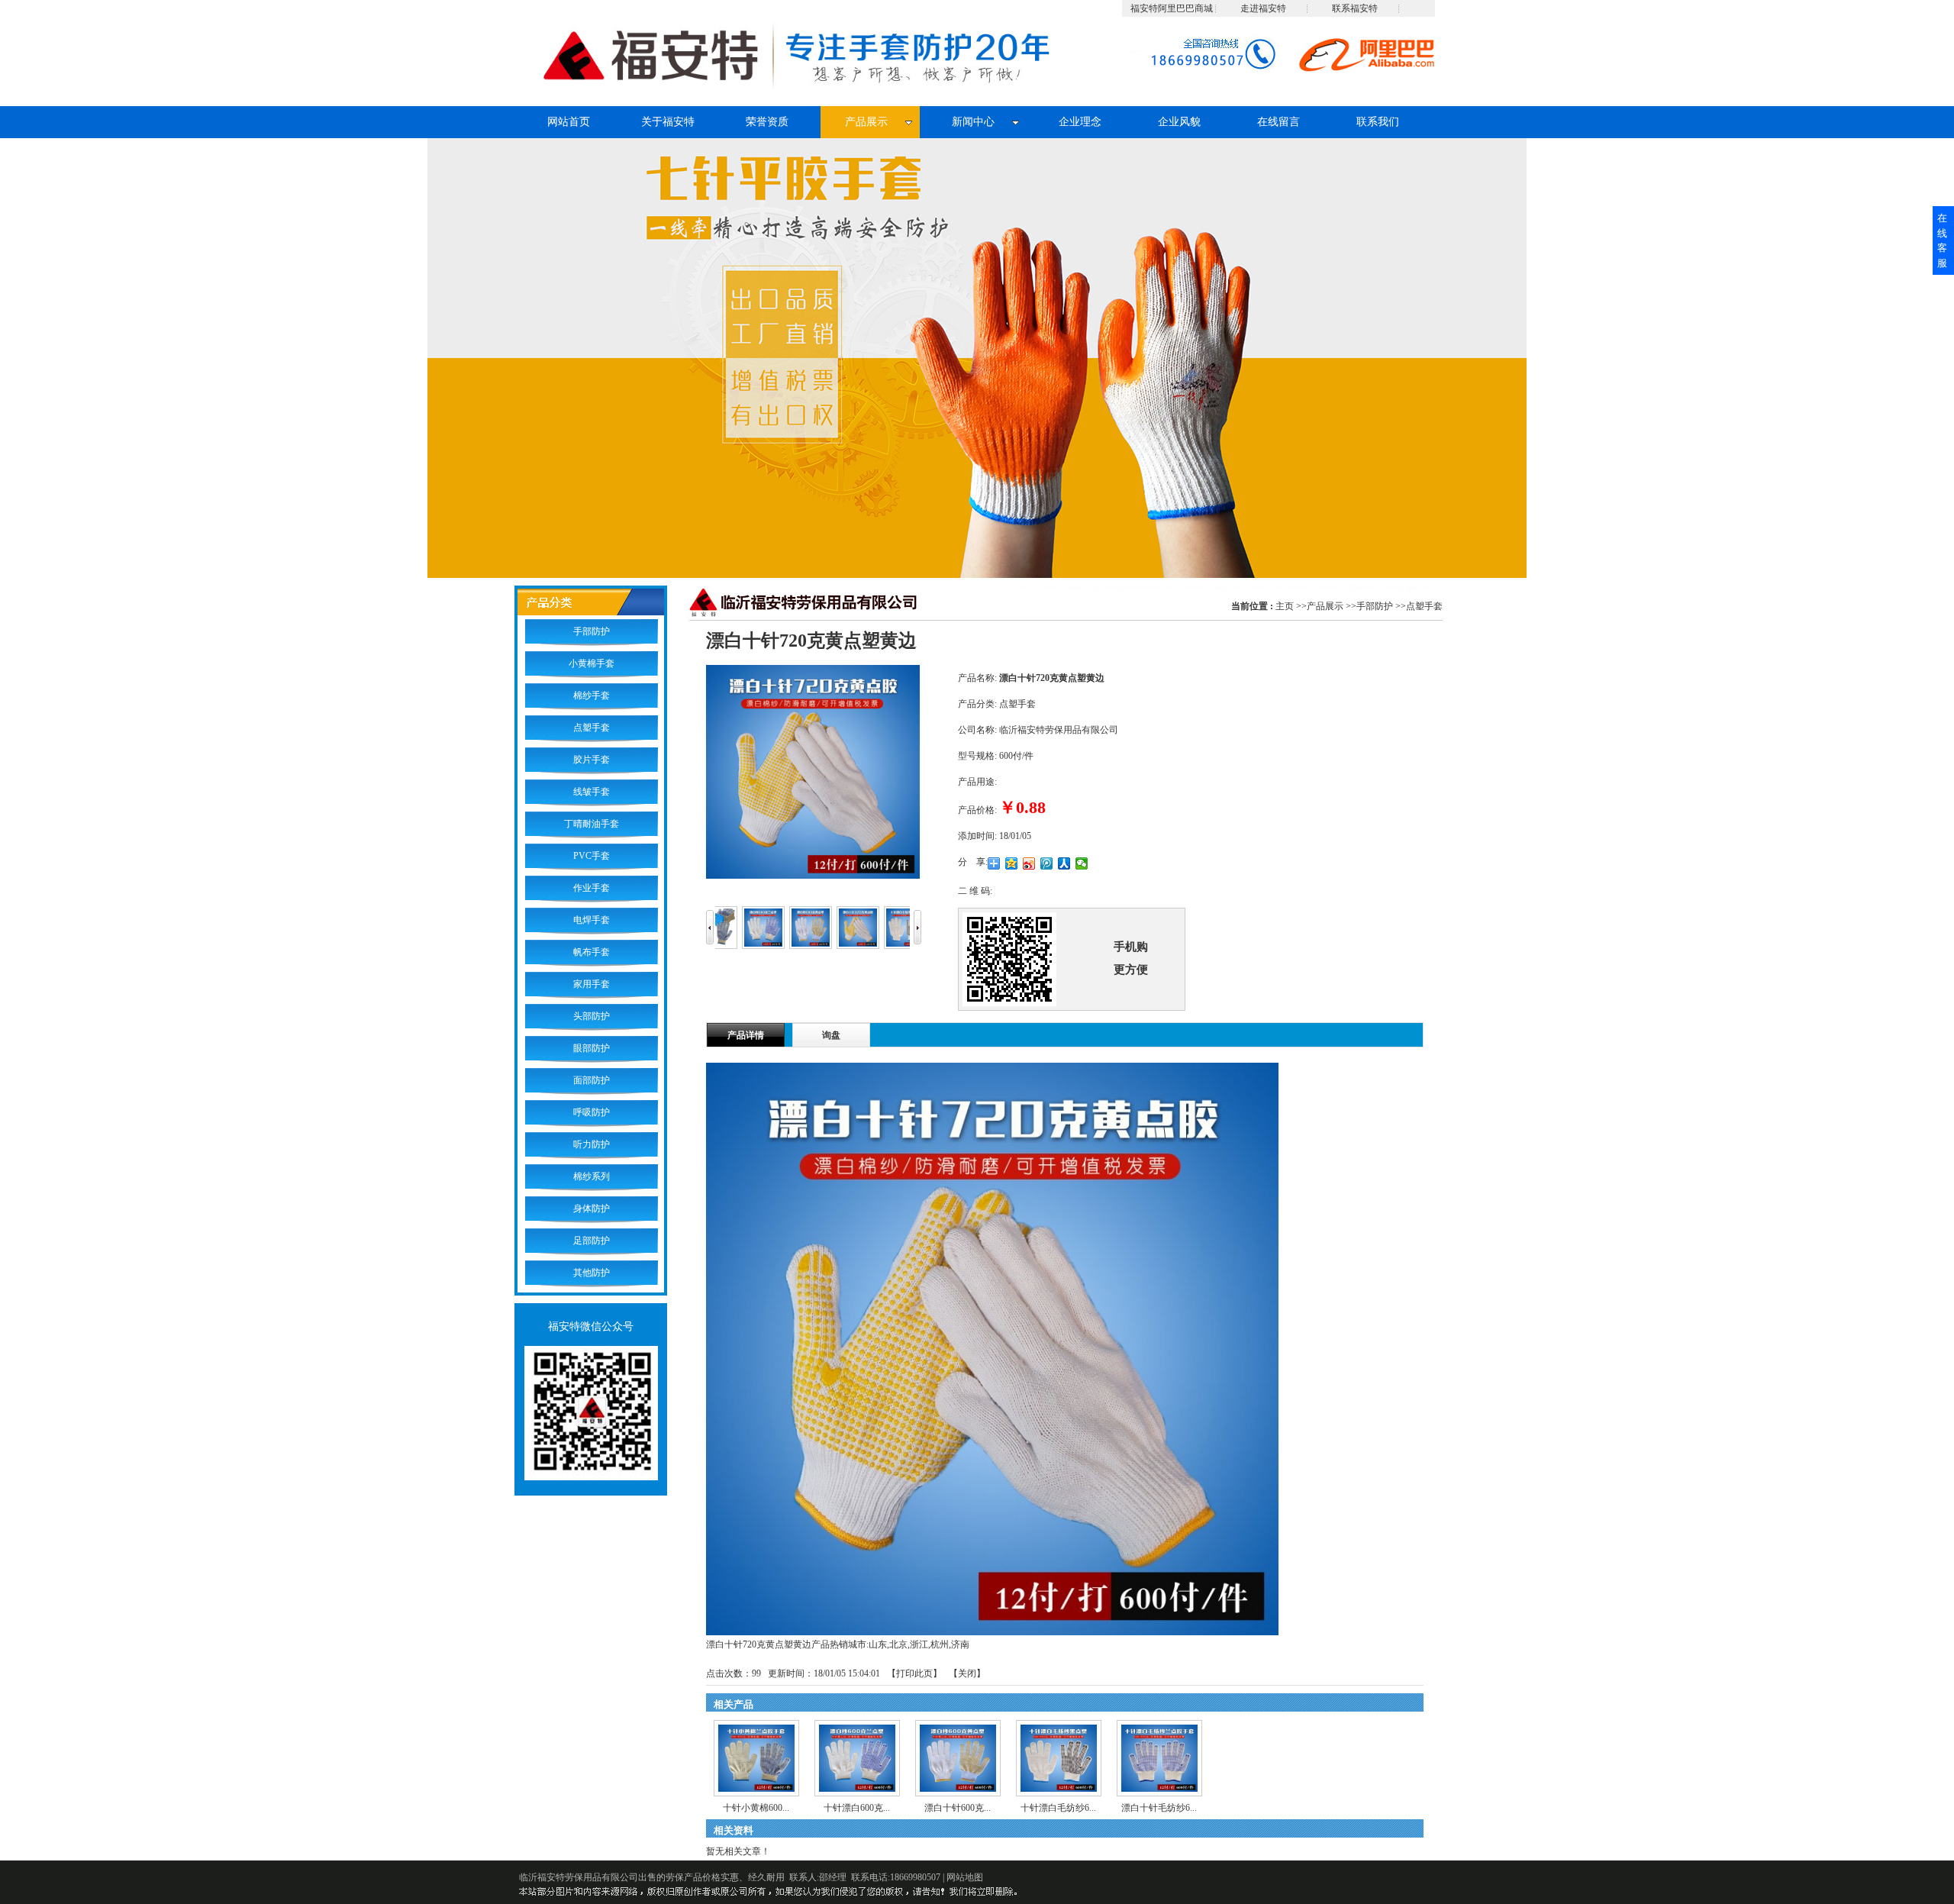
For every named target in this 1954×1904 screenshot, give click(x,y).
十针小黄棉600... (756, 1808)
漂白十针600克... (958, 1808)
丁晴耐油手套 (592, 824)
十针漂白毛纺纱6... (1058, 1808)
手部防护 (1375, 606)
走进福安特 (1263, 8)
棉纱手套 (592, 695)
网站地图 (965, 1877)
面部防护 (592, 1080)
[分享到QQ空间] (1012, 863)
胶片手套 (592, 760)
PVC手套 (592, 856)
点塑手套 (1424, 606)
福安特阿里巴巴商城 (1172, 8)
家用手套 (592, 984)
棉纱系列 (592, 1176)
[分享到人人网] (1064, 863)
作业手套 (592, 888)
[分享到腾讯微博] (1047, 863)
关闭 (967, 1673)
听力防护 (592, 1144)
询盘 (831, 1035)
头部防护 (592, 1016)
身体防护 (592, 1209)
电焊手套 (592, 920)
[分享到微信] (1082, 863)
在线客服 (1942, 240)
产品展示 (1325, 606)
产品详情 (746, 1035)
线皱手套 (592, 792)
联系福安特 (1355, 8)
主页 (1285, 606)
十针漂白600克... (857, 1808)
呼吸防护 (592, 1112)
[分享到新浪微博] (1029, 863)
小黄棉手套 (592, 663)
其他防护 (592, 1273)
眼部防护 (592, 1048)
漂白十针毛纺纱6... (1159, 1808)
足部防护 (592, 1241)
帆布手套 (592, 952)
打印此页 (914, 1673)
